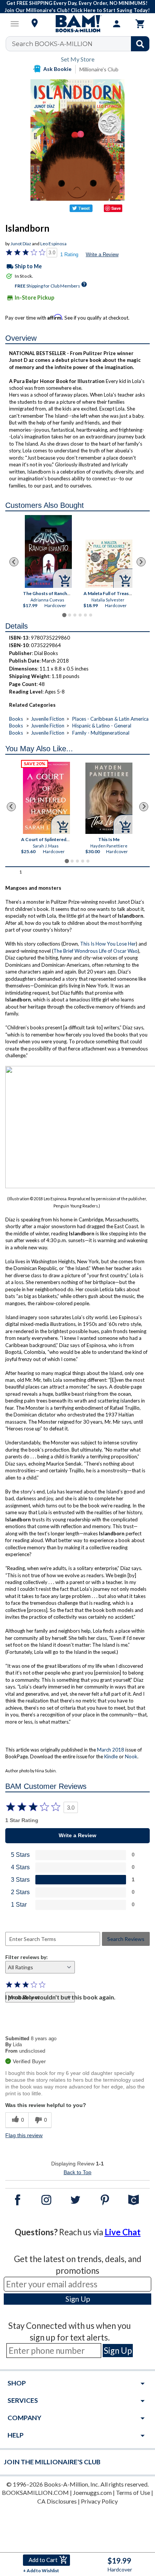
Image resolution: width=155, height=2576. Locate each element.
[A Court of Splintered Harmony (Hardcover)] (47, 798)
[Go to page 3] (75, 615)
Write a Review (102, 255)
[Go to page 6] (91, 615)
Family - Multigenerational (101, 733)
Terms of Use (133, 2492)
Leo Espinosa (53, 244)
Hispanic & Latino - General (102, 726)
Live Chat (123, 2232)
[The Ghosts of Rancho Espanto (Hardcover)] (48, 551)
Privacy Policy (99, 2501)
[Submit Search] (140, 44)
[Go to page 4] (80, 615)
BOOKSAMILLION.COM (35, 2492)
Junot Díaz (21, 244)
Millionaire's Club (99, 69)
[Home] (77, 24)
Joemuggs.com (92, 2492)
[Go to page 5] (85, 615)
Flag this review (24, 2135)
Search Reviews (126, 1939)
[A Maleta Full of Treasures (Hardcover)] (109, 564)
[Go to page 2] (70, 615)
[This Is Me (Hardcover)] (109, 798)
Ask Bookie (57, 69)
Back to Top (77, 2172)
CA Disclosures (57, 2501)
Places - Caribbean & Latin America (110, 719)
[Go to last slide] (14, 562)
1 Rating (69, 255)
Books (16, 719)
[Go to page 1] (64, 615)
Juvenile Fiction (48, 719)
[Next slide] (141, 562)
